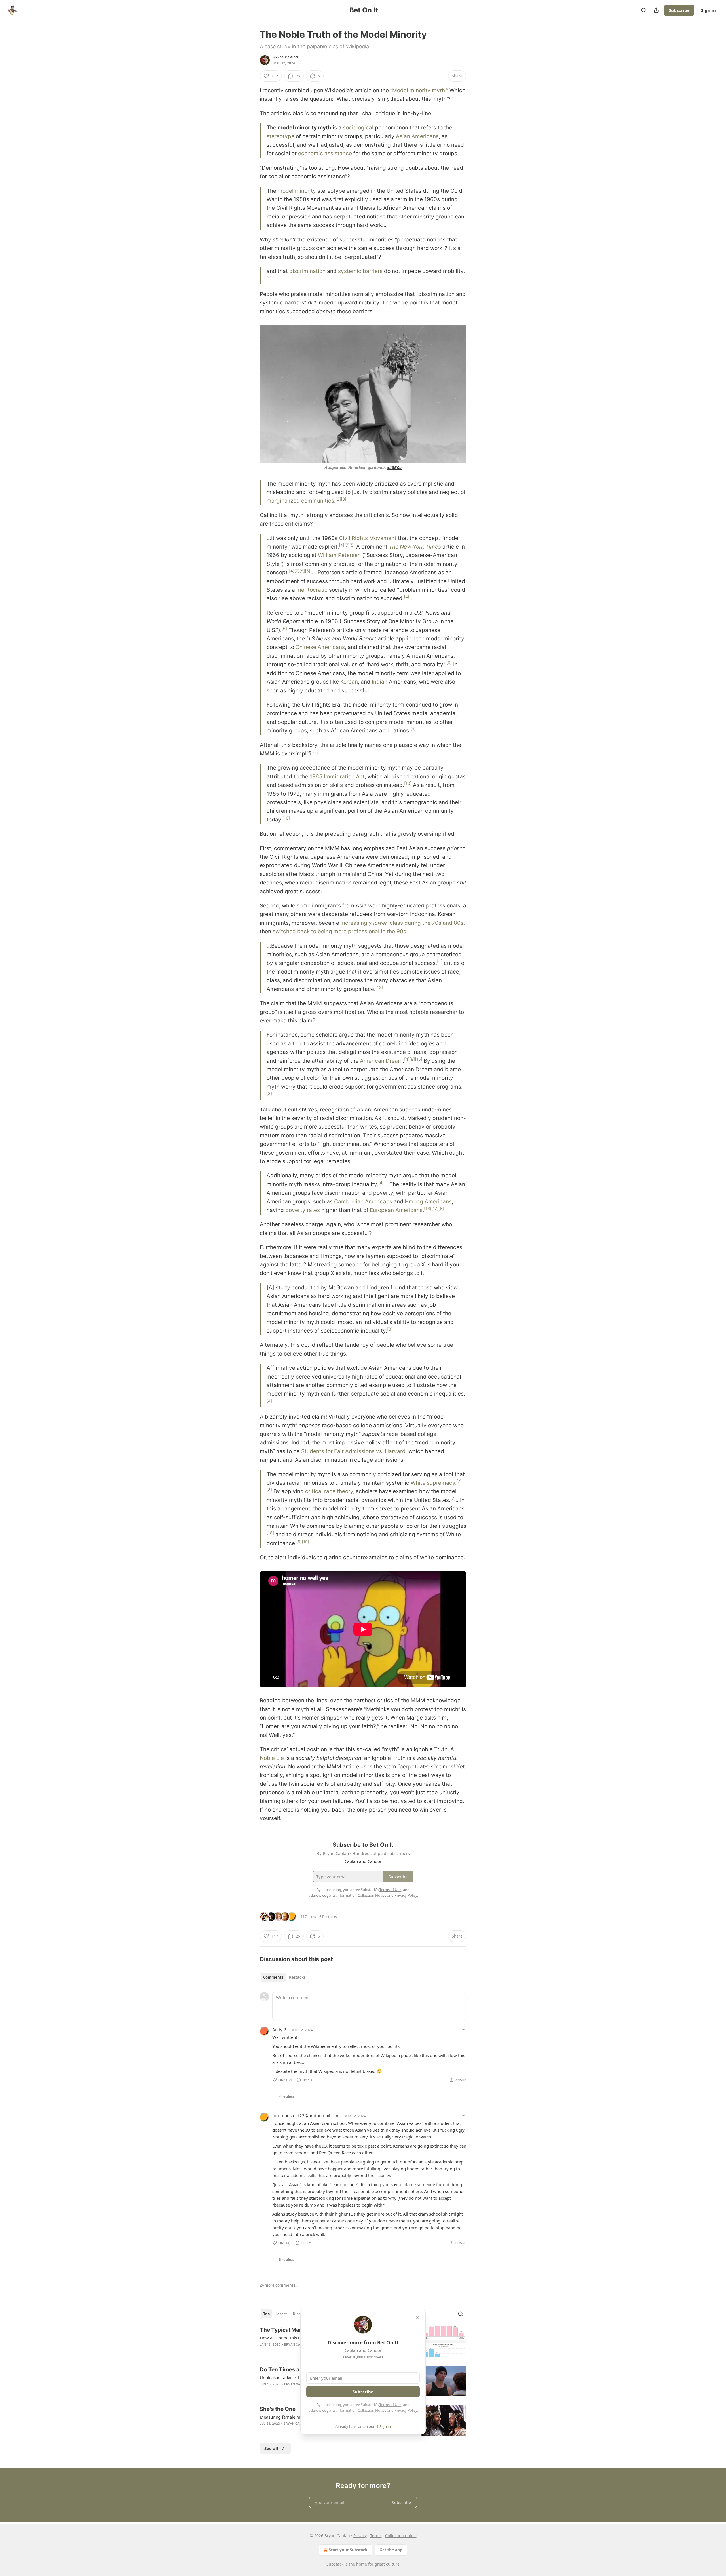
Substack (335, 2564)
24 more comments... (279, 2285)
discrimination (307, 271)
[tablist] (284, 1977)
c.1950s (394, 467)
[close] (417, 2318)
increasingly (357, 923)
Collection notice (401, 2536)
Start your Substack (348, 2550)
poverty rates (303, 1210)
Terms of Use (390, 2405)
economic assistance (325, 153)
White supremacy (433, 1483)
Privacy (360, 2536)
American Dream (381, 1061)
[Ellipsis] (463, 2029)
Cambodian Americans (363, 1202)
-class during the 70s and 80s (425, 923)
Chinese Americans (320, 647)
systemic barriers (360, 271)
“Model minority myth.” (419, 90)
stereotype (280, 136)
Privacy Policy (406, 2410)
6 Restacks (328, 1917)
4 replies (286, 2096)
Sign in (708, 10)
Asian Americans (417, 136)
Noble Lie (272, 1758)
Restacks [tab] (297, 1977)
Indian (380, 682)
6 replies (286, 2260)
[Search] (644, 10)
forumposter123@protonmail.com (306, 2115)
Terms (376, 2536)
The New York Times (415, 547)
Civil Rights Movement (368, 538)
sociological (358, 128)
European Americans (396, 1210)
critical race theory (329, 1491)
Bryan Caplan (286, 57)
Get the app (391, 2550)
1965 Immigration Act (337, 777)
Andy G (279, 2029)
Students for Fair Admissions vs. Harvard (353, 1451)
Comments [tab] (273, 1977)
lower (380, 923)
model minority (297, 191)
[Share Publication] (656, 10)
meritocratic (312, 590)
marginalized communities (300, 501)
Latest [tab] (281, 2314)
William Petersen (339, 555)
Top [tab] (266, 2314)
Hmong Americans (428, 1202)
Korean (349, 682)
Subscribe (679, 10)
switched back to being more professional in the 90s (339, 931)
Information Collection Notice (361, 2410)
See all (271, 2448)
